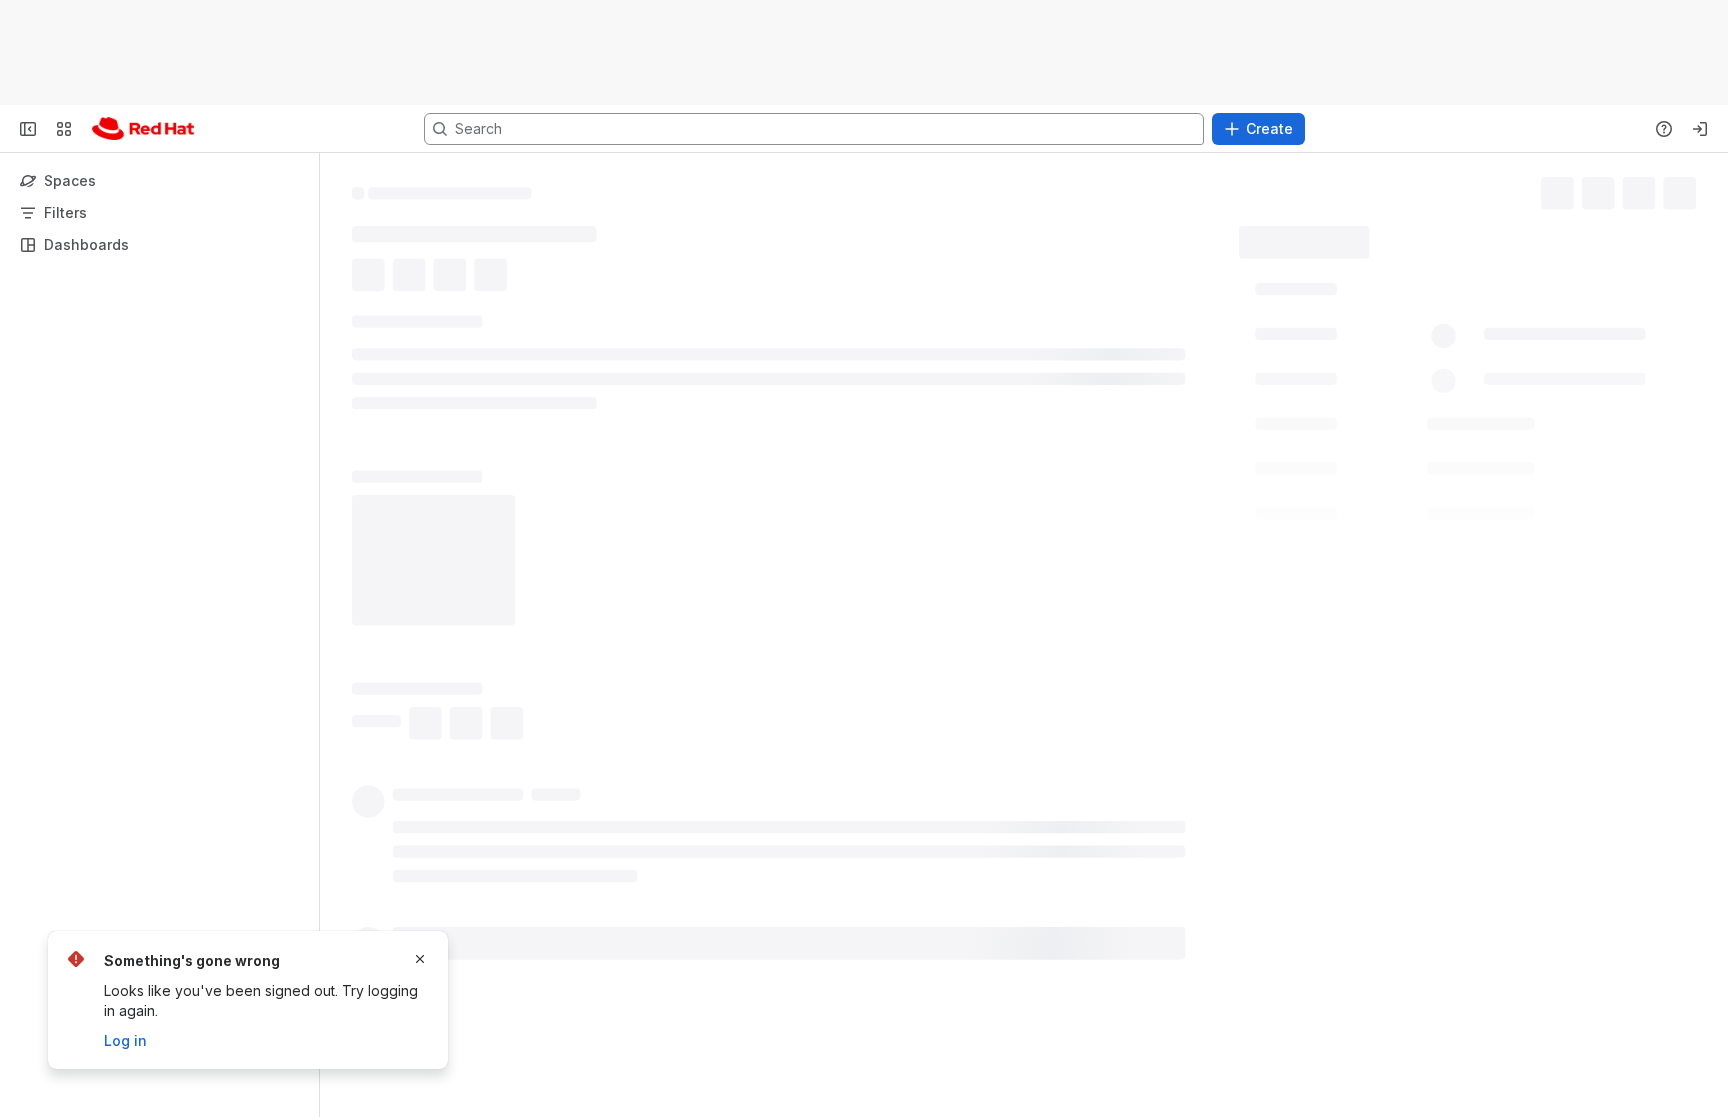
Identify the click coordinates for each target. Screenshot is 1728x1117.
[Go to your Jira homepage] (143, 129)
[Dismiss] (420, 959)
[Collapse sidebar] (28, 129)
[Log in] (1700, 129)
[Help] (1664, 129)
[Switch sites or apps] (64, 129)
